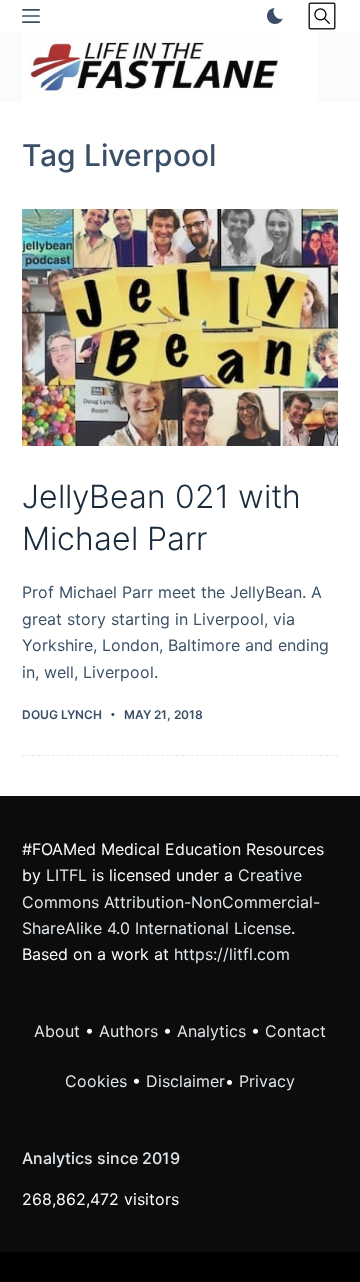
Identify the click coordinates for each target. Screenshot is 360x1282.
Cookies (98, 1081)
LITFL (66, 875)
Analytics (211, 1031)
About (57, 1031)
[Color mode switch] (271, 16)
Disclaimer (185, 1081)
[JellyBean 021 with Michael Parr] (180, 328)
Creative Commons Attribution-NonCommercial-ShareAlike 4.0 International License (171, 901)
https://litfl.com (232, 954)
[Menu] (31, 16)
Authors (128, 1031)
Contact (295, 1031)
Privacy (267, 1081)
